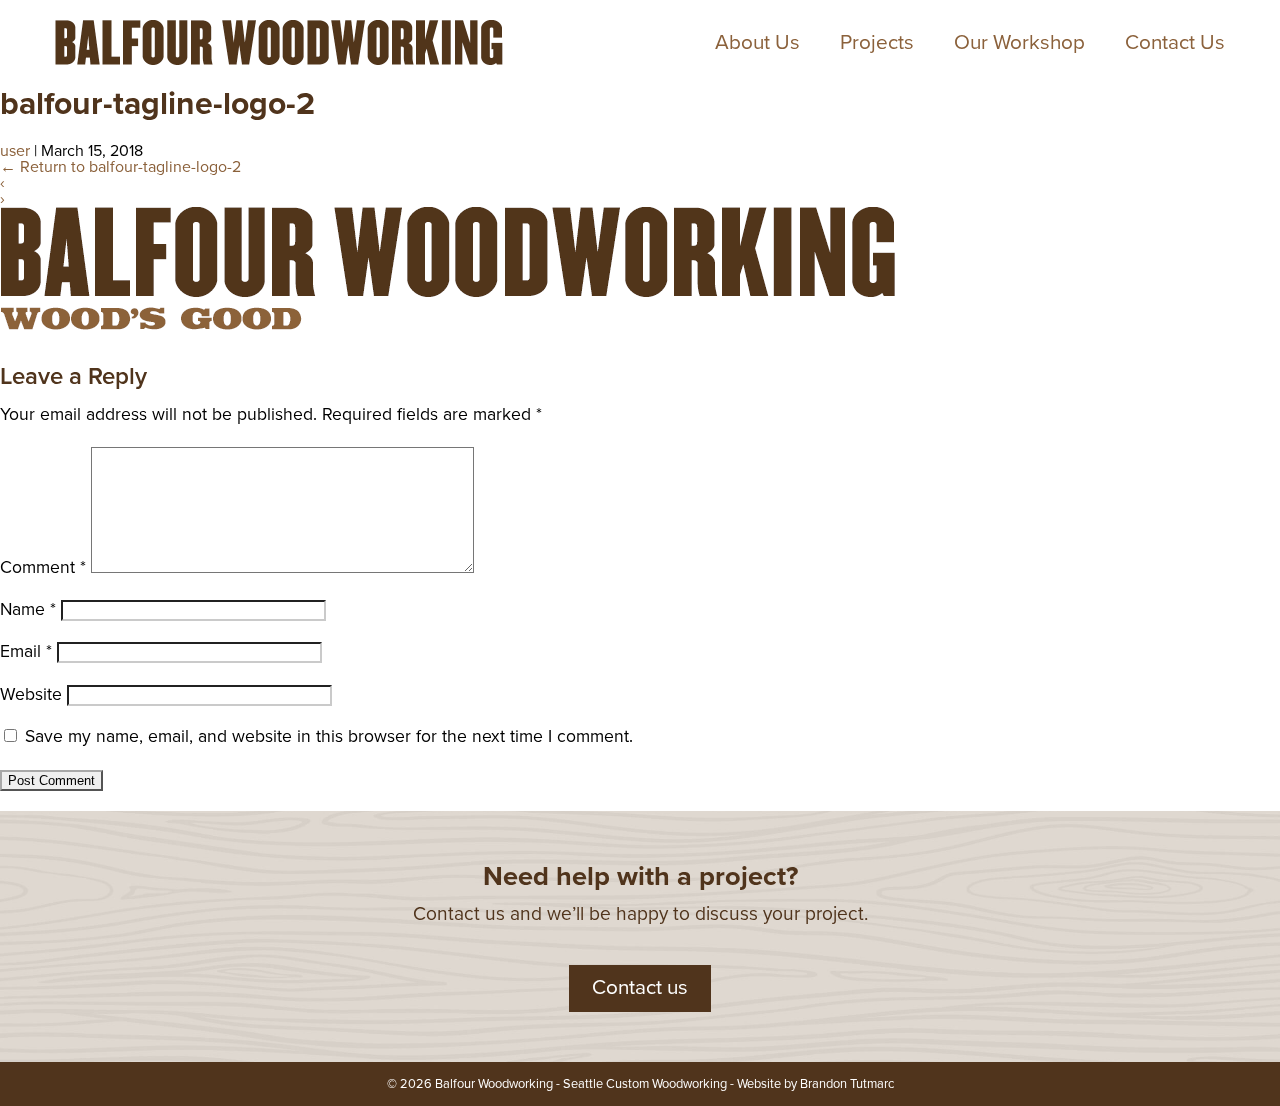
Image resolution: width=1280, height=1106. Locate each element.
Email (26, 651)
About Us (757, 42)
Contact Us (1175, 42)
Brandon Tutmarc (847, 1084)
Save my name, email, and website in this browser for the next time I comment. (329, 736)
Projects (877, 42)
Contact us (640, 987)
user (15, 151)
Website (31, 694)
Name (28, 609)
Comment (43, 567)
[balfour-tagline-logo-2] (450, 333)
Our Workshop (1019, 42)
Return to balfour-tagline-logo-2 (120, 167)
